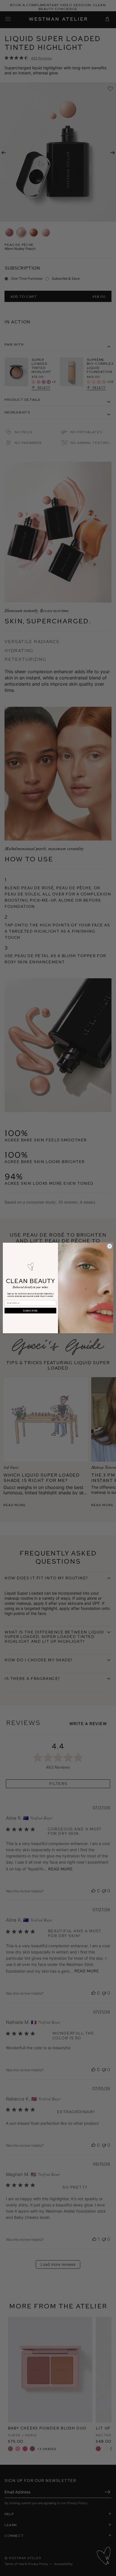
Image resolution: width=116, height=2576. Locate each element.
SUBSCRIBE (30, 1311)
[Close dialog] (110, 1246)
